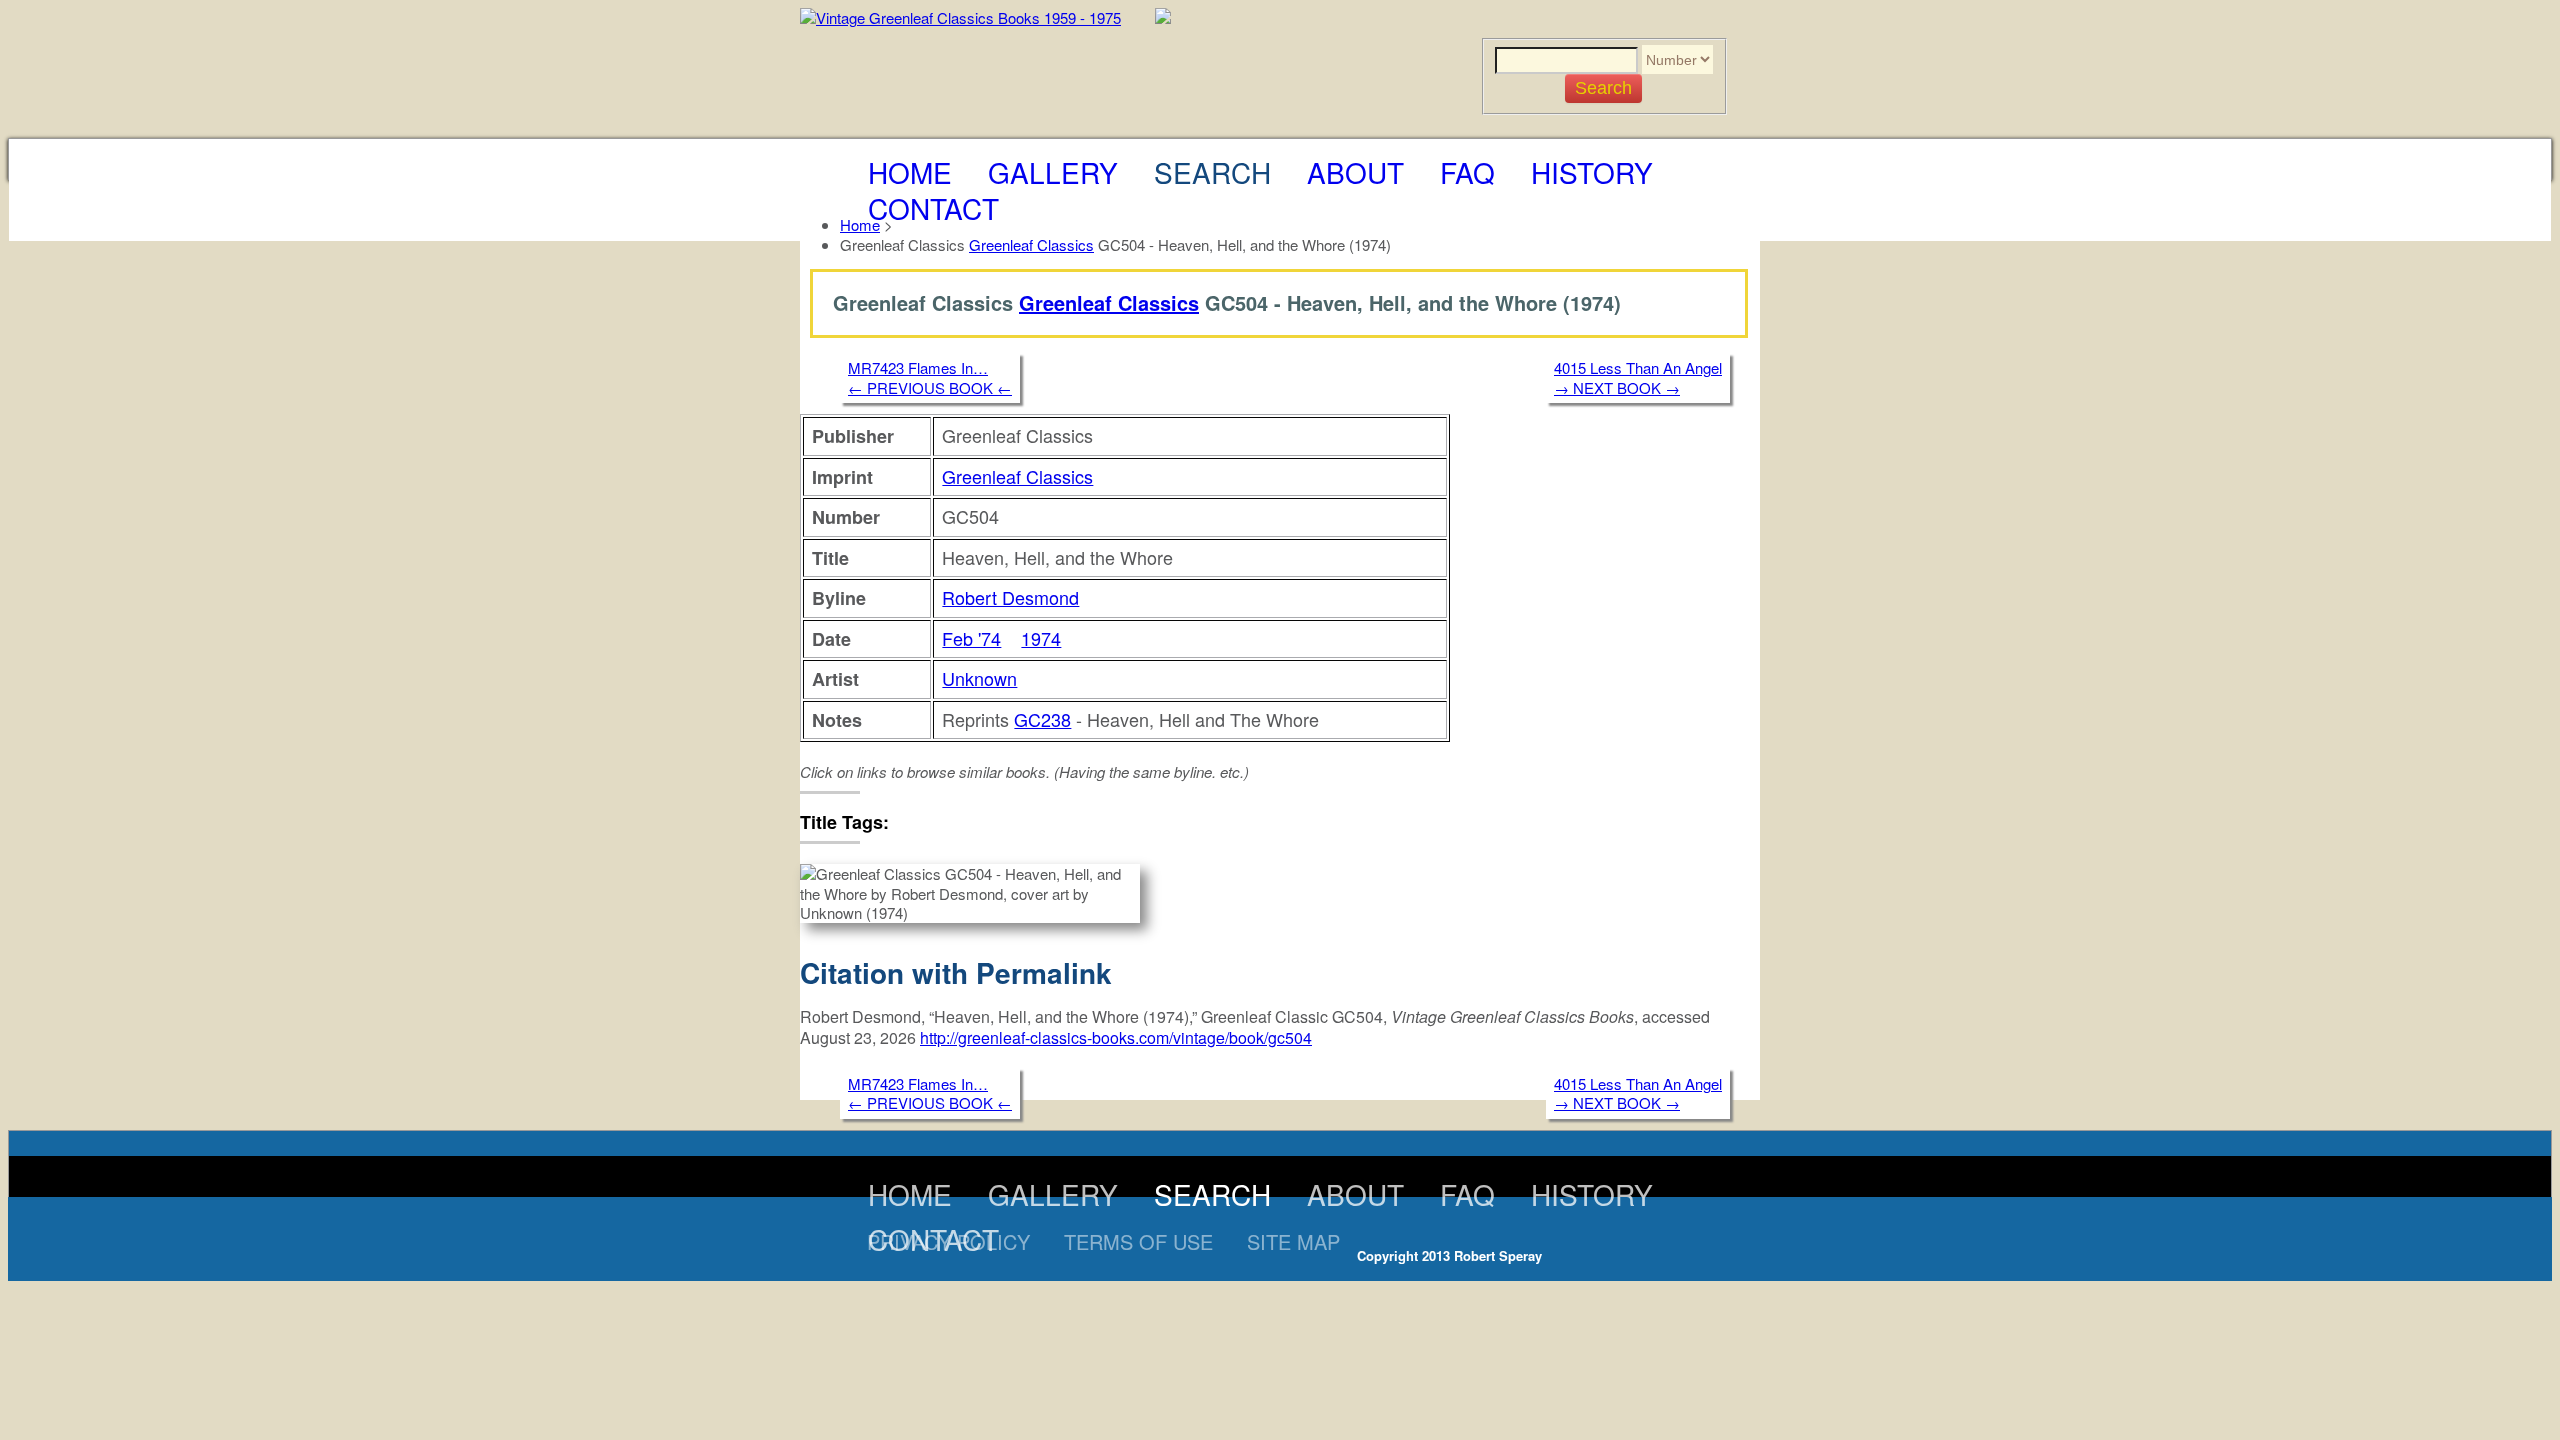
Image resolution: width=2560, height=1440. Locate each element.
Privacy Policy (948, 1241)
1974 (1041, 638)
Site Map (1293, 1241)
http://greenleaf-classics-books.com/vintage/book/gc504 (1116, 1037)
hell (982, 821)
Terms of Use (1138, 1241)
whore (1025, 821)
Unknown (979, 678)
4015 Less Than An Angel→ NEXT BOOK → (1638, 377)
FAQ (1467, 172)
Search (1212, 172)
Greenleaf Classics (1031, 244)
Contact (933, 208)
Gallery (1053, 172)
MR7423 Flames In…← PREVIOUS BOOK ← (930, 377)
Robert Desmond (1010, 597)
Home (910, 172)
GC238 (1042, 719)
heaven (933, 821)
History (1592, 172)
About (1355, 172)
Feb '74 (971, 638)
